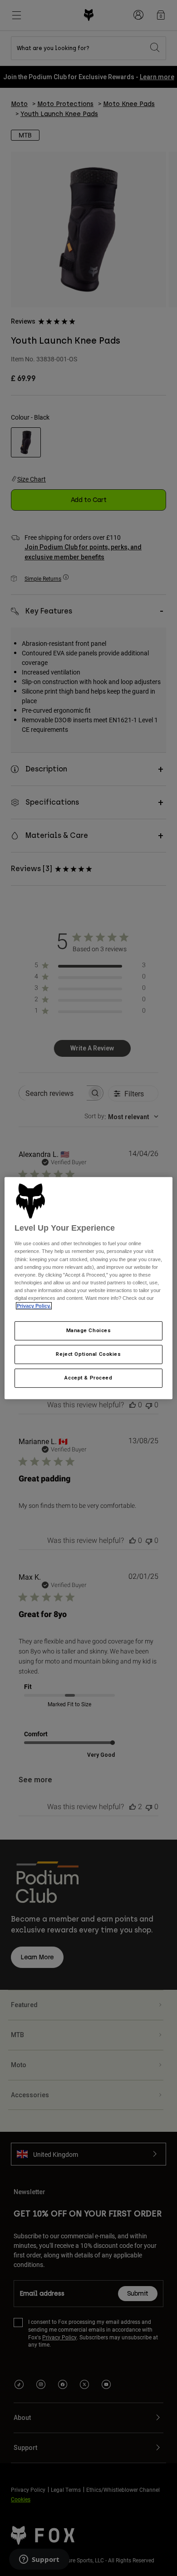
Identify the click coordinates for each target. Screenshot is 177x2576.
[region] (89, 1288)
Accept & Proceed (88, 1378)
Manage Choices (89, 1330)
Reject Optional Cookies (88, 1354)
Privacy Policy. (34, 1306)
